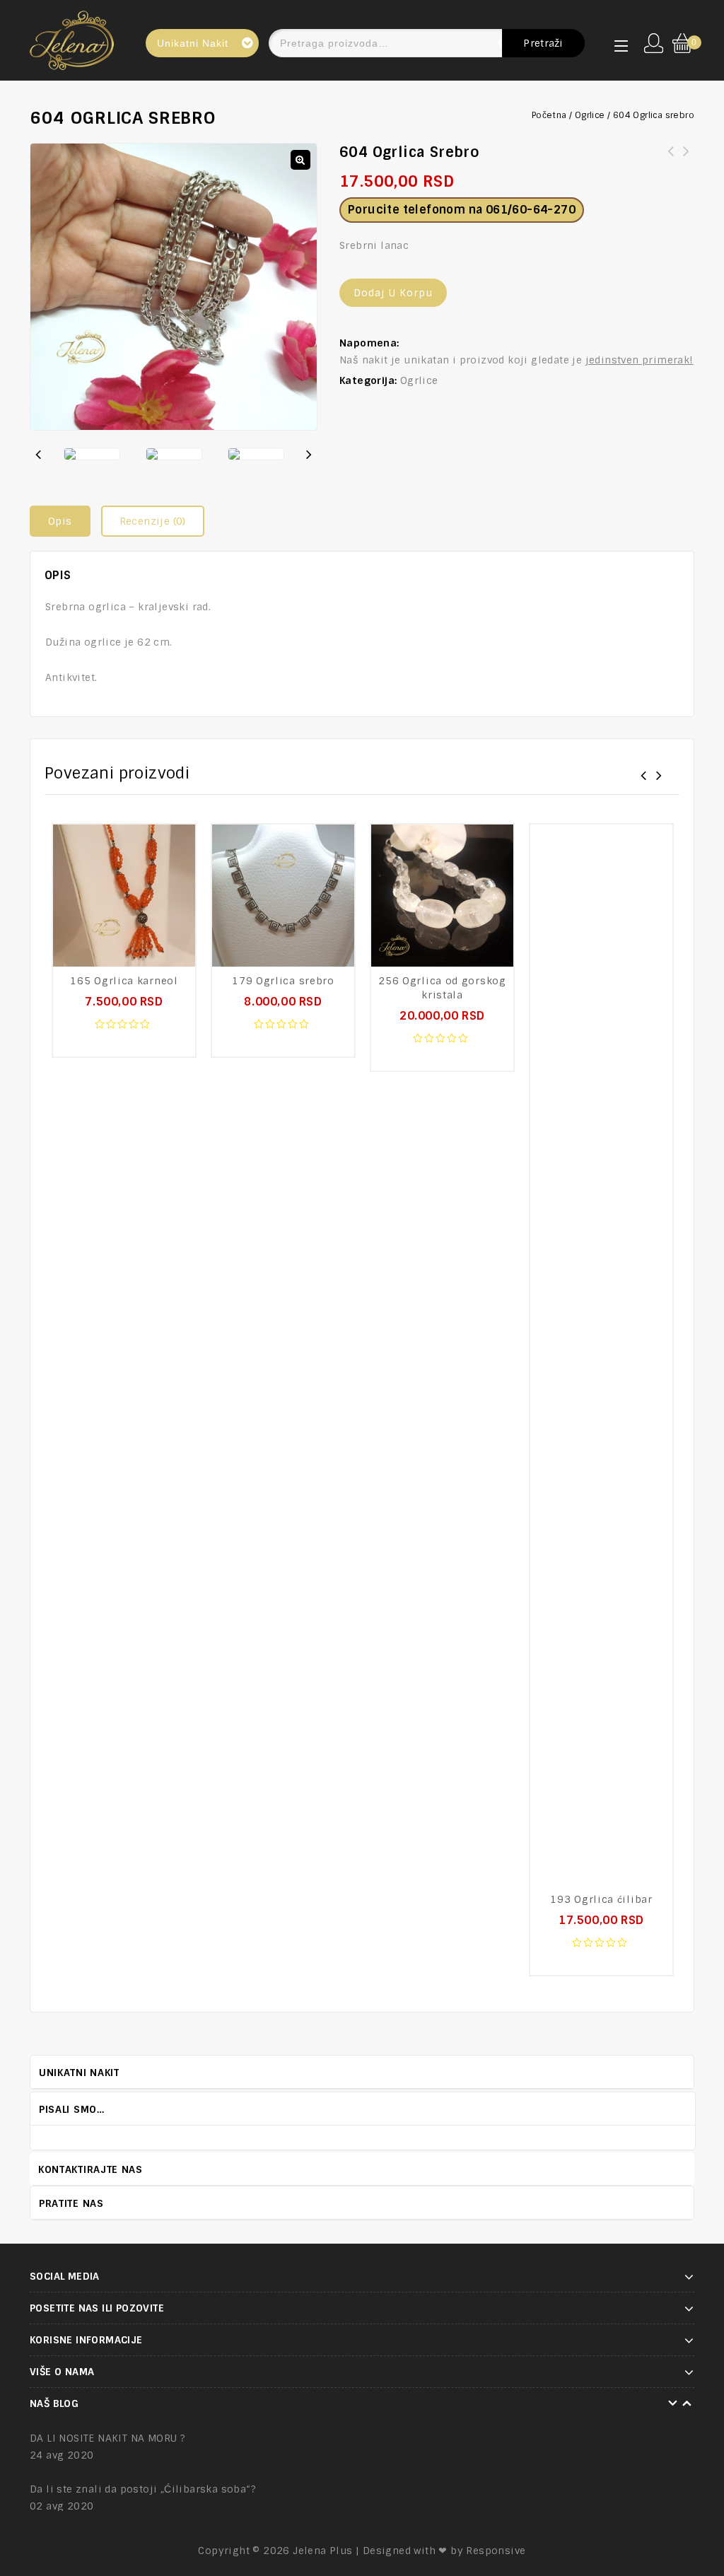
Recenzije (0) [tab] (153, 521)
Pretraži (543, 43)
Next (688, 2108)
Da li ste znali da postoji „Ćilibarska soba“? (143, 2489)
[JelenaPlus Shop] (72, 38)
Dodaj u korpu (393, 293)
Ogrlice (590, 115)
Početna (549, 115)
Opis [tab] (60, 521)
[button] (300, 160)
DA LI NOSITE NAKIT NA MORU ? (107, 2438)
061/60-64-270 (531, 210)
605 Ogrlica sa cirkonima (671, 160)
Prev (674, 2108)
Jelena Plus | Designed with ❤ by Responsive (409, 2551)
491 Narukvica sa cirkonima (687, 160)
